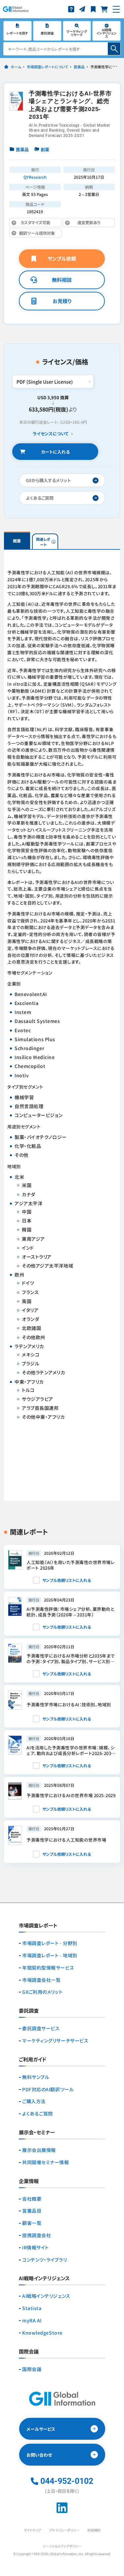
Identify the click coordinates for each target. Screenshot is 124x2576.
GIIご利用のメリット (42, 1992)
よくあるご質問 (38, 2114)
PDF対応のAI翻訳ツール (48, 2089)
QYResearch (35, 177)
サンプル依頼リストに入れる (67, 1580)
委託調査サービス (41, 2028)
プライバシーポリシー (64, 2530)
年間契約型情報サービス (48, 1968)
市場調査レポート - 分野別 (50, 1943)
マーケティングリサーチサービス (55, 2041)
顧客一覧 (32, 2223)
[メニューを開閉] (116, 9)
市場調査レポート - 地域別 (50, 1955)
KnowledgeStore (42, 2333)
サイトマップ (32, 2530)
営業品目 (32, 2211)
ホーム (16, 67)
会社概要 (32, 2199)
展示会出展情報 (39, 2150)
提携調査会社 (37, 2235)
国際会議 (32, 2369)
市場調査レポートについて (47, 67)
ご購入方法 (34, 2101)
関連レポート (43, 542)
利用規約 (94, 2530)
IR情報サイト (36, 2248)
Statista (32, 2308)
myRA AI (32, 2321)
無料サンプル (36, 2077)
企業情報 (29, 2181)
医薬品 (79, 67)
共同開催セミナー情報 (46, 2162)
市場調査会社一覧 (41, 1980)
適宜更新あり (84, 223)
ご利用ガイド (33, 2060)
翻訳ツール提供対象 (39, 234)
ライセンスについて (51, 434)
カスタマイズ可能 (39, 223)
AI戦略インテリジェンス (46, 2296)
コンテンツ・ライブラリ (44, 2260)
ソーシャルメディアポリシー (62, 2546)
